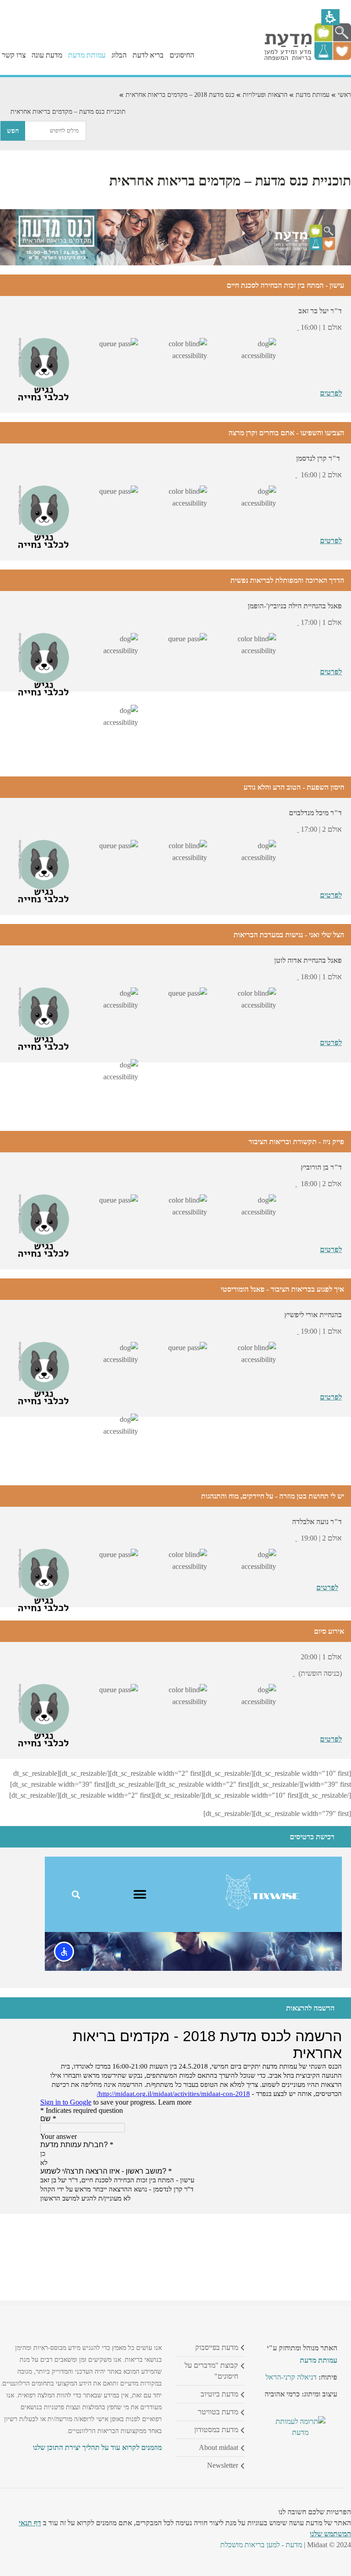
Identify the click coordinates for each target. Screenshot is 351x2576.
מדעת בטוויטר (218, 2412)
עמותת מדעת (313, 95)
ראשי (344, 95)
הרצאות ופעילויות (265, 95)
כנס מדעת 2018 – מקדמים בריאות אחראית (180, 95)
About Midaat (218, 2447)
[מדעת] (308, 58)
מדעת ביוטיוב (219, 2394)
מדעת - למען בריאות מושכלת (261, 2545)
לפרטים (331, 393)
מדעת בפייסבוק (217, 2347)
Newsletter (223, 2465)
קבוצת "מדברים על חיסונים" (211, 2371)
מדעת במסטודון (216, 2430)
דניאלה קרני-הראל (291, 2377)
